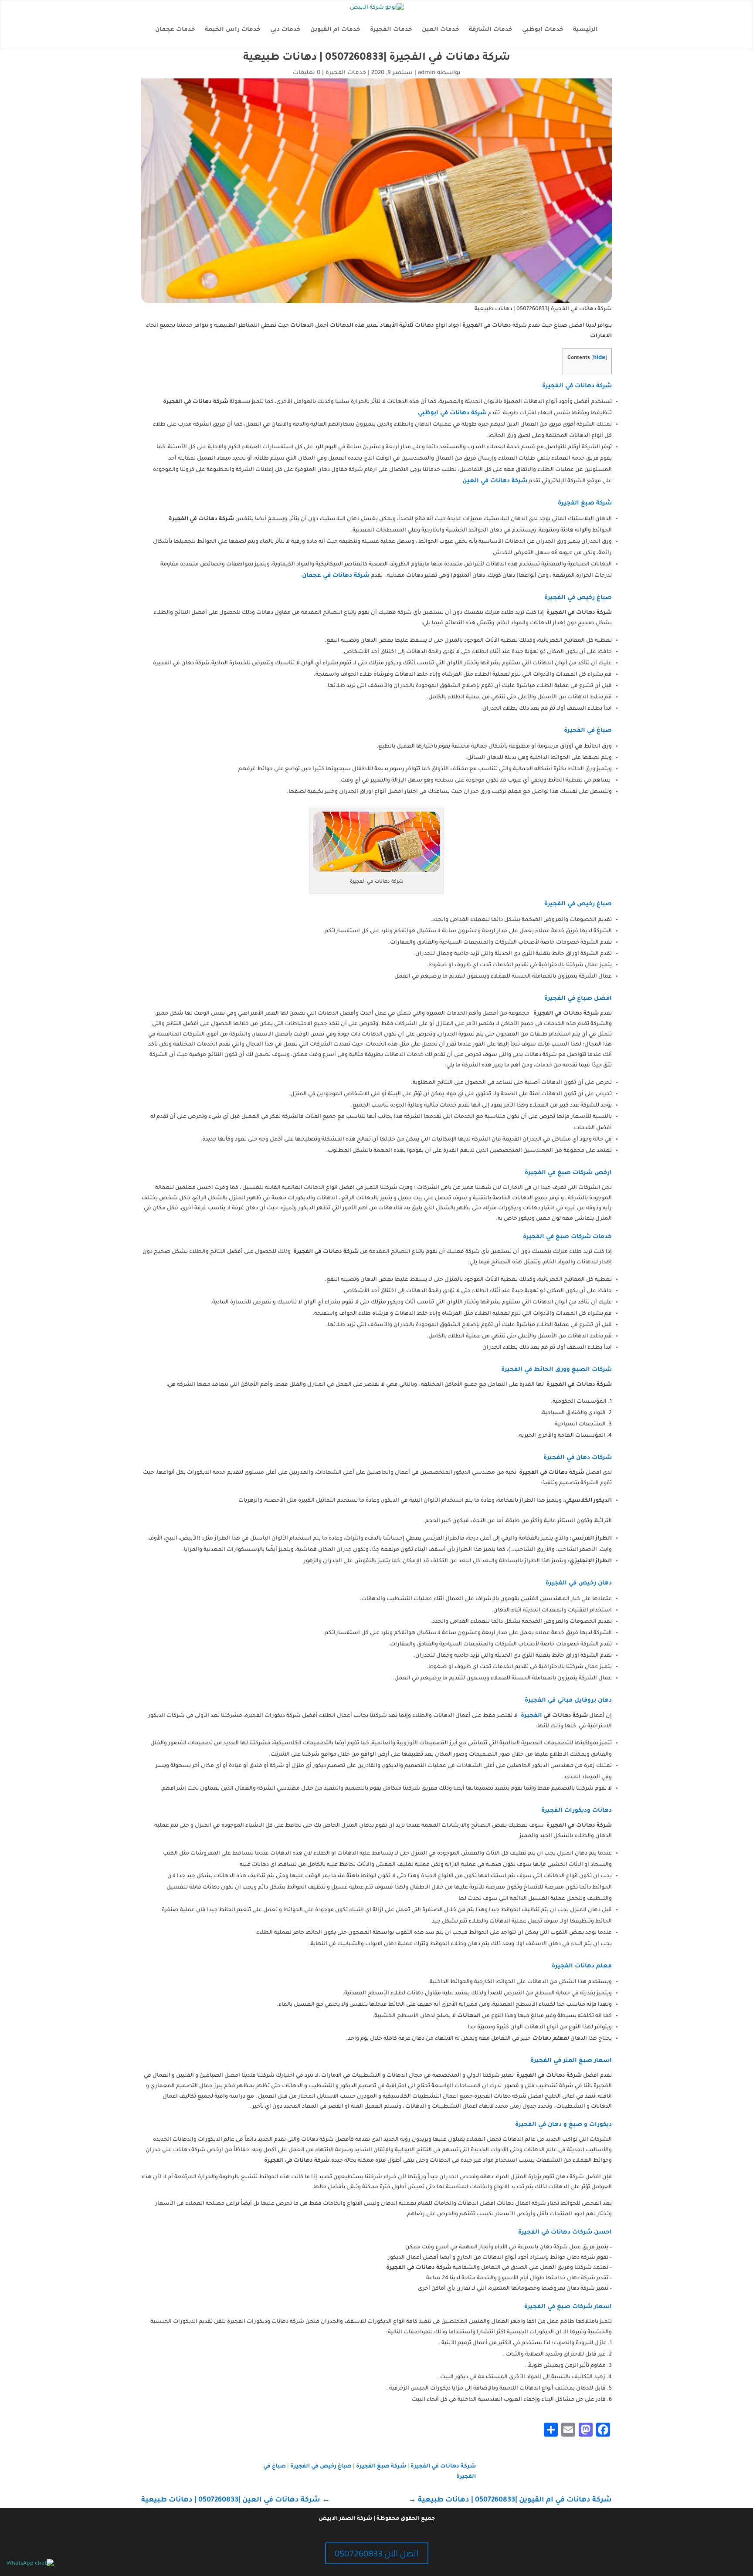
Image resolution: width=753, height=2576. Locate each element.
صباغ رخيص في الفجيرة (578, 598)
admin (427, 73)
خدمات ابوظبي (543, 30)
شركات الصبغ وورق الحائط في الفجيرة (556, 1370)
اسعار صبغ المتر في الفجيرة (571, 2061)
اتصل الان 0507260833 (377, 2553)
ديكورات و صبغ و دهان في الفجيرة (563, 2125)
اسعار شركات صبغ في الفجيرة (568, 2307)
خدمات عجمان (175, 30)
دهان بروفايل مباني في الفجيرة (568, 1701)
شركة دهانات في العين (495, 481)
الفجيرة (531, 1716)
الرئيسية (585, 30)
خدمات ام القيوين (335, 30)
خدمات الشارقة (491, 30)
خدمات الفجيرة (391, 30)
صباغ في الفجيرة (588, 731)
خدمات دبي (285, 30)
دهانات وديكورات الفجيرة (577, 1811)
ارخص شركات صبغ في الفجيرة (568, 1173)
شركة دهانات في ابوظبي (452, 413)
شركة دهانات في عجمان (336, 576)
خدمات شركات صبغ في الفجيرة (567, 1237)
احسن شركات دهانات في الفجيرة (565, 2232)
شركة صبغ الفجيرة (585, 503)
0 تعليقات (307, 73)
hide (599, 358)
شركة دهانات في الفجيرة (577, 386)
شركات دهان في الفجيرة (578, 1458)
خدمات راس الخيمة (233, 30)
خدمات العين (441, 30)
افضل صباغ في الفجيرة (578, 999)
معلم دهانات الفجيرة (582, 1966)
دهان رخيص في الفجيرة (579, 1583)
